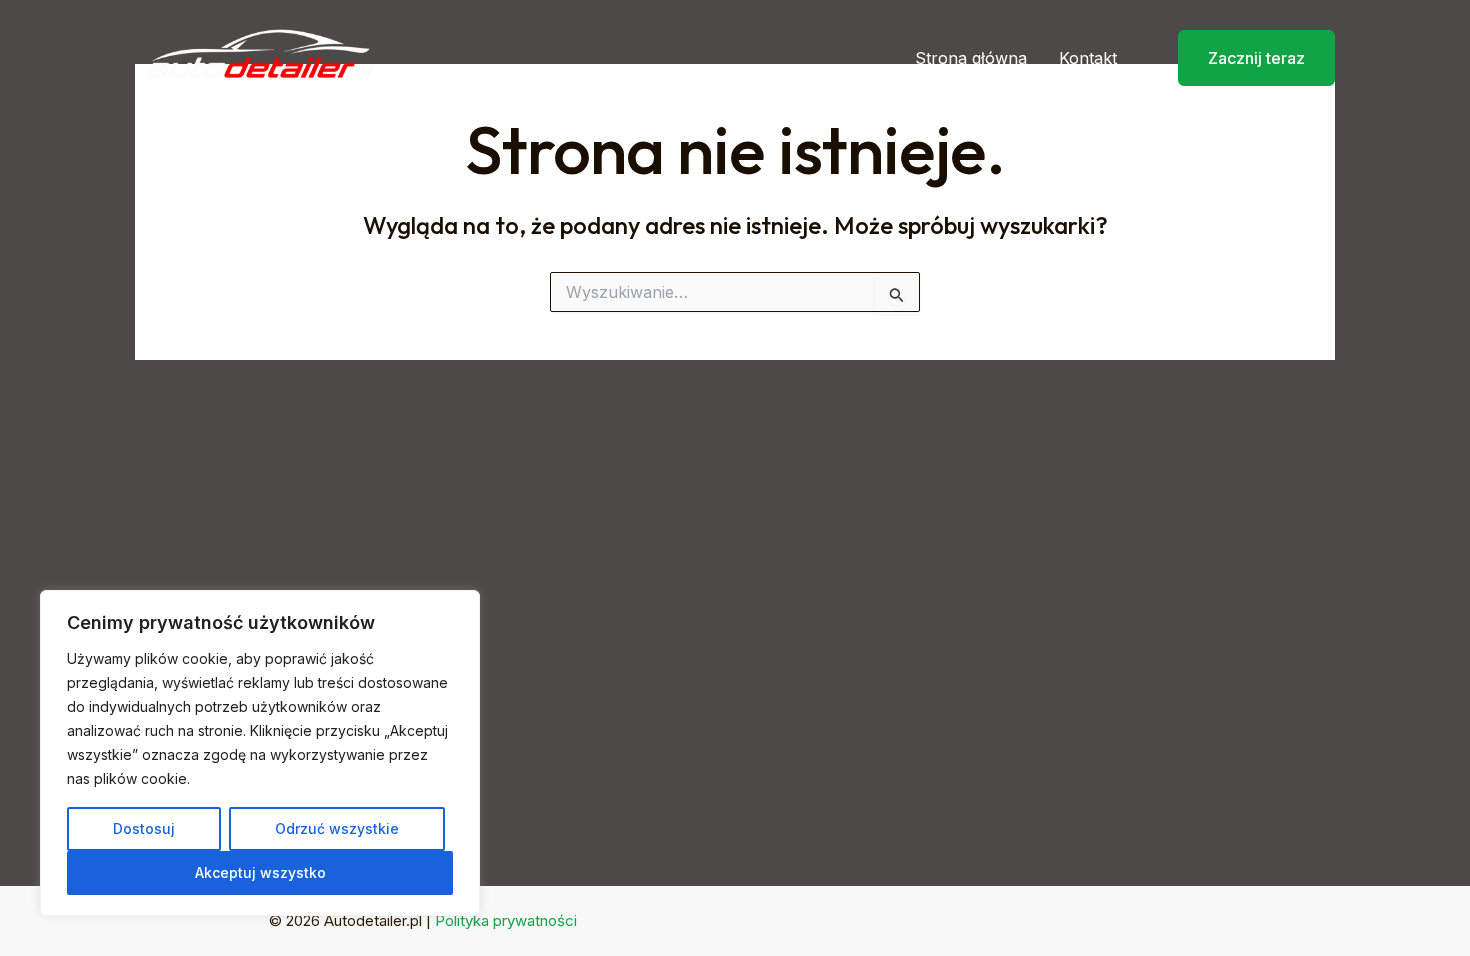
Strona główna (971, 58)
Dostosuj (144, 828)
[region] (260, 753)
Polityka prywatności (506, 920)
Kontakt (1088, 58)
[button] (1244, 58)
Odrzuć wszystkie (337, 828)
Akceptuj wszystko (260, 872)
